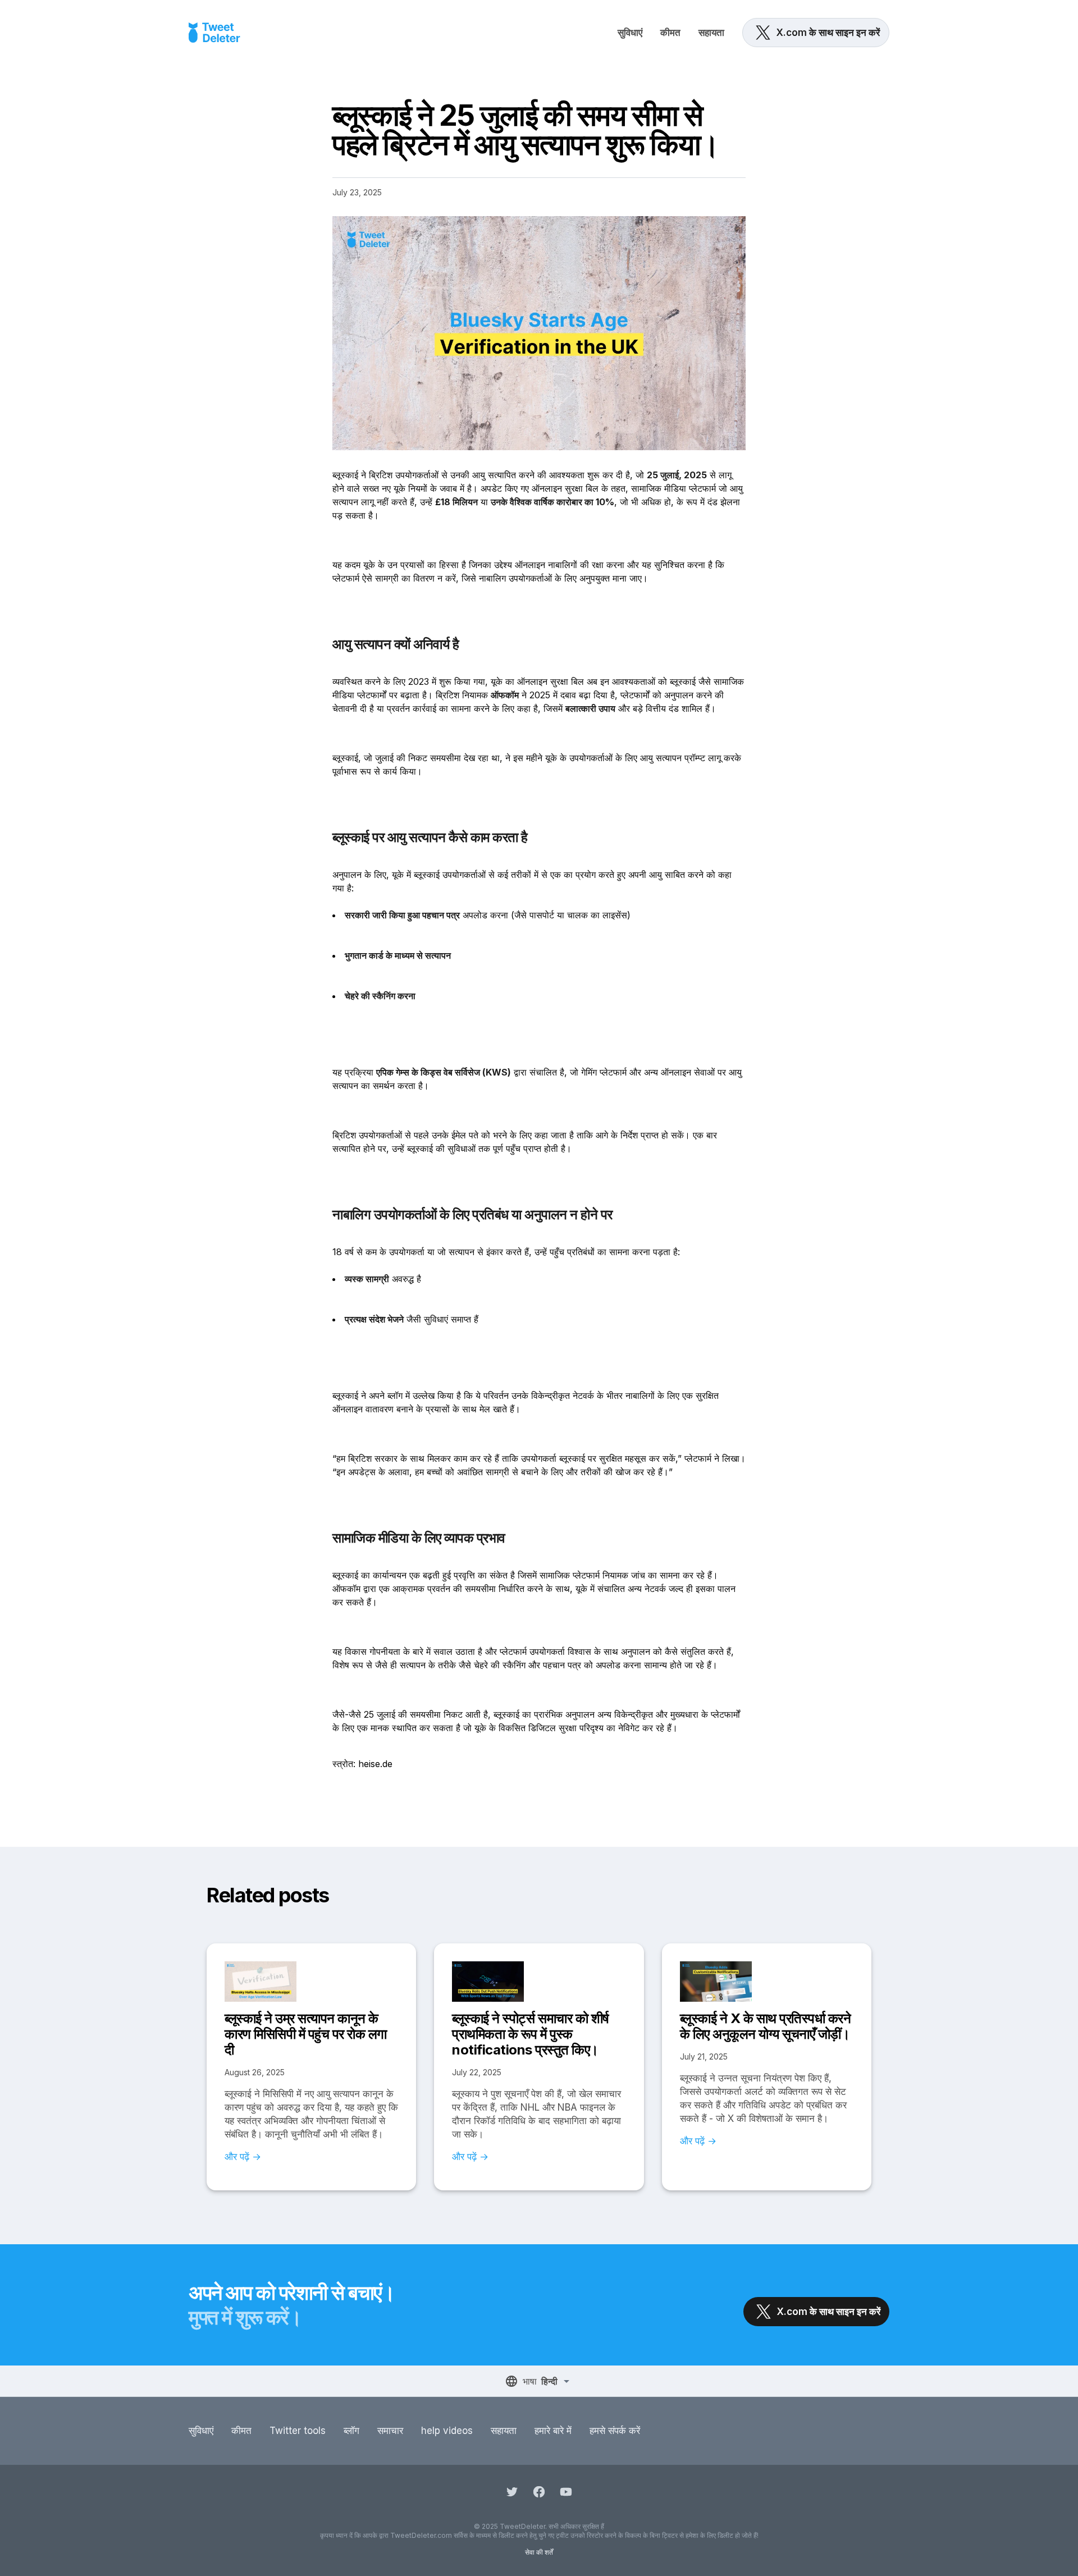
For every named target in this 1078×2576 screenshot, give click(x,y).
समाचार (390, 2431)
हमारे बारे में (553, 2431)
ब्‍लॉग (351, 2431)
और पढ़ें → (243, 2157)
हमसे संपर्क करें (615, 2431)
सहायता (711, 33)
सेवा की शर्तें (539, 2552)
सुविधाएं (630, 33)
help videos (447, 2431)
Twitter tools (298, 2431)
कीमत (670, 33)
